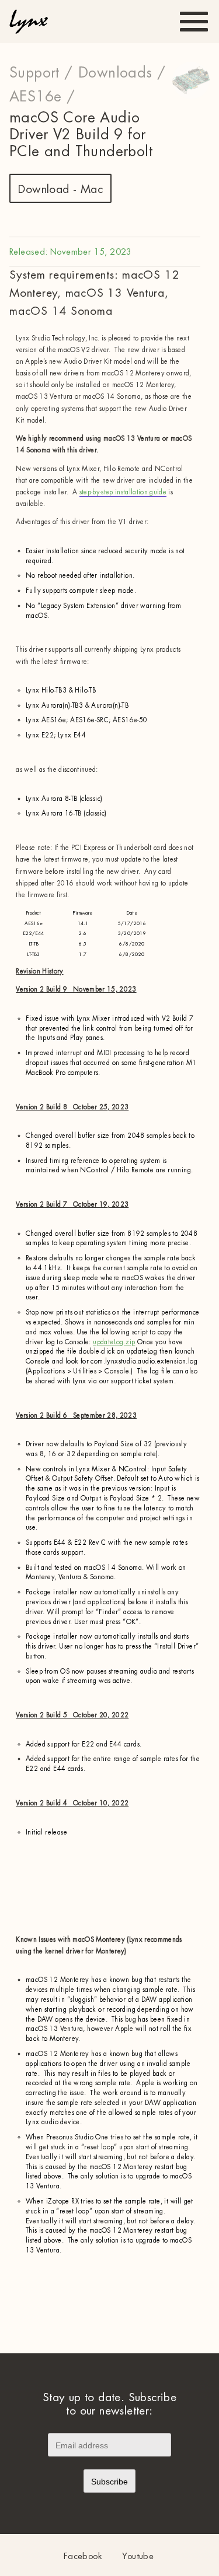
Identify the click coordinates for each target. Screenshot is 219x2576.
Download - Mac (60, 189)
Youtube (138, 2556)
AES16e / (42, 97)
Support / (41, 73)
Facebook (83, 2556)
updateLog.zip (114, 1342)
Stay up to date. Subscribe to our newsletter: (109, 2404)
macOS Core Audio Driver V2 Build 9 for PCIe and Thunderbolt (81, 135)
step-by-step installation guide (123, 492)
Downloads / (122, 73)
